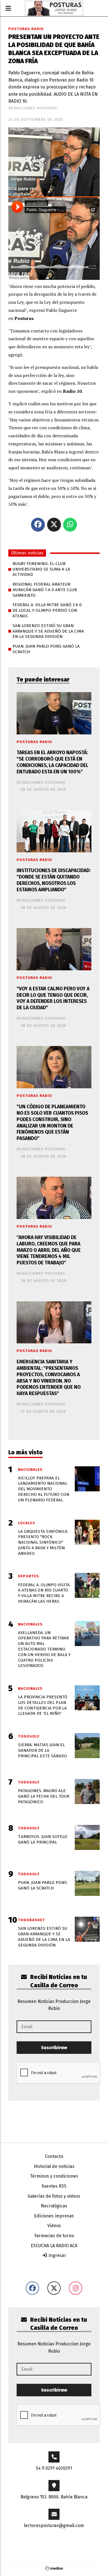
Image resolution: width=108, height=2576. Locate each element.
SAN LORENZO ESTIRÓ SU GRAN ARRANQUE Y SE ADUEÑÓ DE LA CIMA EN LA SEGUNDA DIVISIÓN (48, 631)
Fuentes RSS (54, 2186)
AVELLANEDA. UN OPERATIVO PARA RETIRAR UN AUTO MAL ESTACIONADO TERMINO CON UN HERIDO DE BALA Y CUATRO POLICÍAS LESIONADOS (44, 1649)
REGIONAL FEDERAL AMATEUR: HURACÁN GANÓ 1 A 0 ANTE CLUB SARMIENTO (45, 590)
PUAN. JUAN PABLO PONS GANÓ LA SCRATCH (46, 649)
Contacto (54, 2156)
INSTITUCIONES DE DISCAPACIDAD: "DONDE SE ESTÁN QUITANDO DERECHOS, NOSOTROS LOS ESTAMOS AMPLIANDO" (54, 880)
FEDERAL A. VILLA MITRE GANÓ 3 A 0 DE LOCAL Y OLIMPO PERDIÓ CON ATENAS (47, 610)
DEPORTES (29, 1576)
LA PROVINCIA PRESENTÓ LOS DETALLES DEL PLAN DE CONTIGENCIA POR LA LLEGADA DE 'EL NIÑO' (43, 1705)
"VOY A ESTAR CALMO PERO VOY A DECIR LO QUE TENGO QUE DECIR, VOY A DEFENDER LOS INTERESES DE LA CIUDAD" (53, 998)
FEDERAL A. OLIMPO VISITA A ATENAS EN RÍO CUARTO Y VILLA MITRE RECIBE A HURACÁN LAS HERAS (44, 1593)
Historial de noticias (54, 2166)
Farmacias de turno (54, 2236)
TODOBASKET (31, 1920)
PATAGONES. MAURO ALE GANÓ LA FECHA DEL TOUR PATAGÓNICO (44, 1796)
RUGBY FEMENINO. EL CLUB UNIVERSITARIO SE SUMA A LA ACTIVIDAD (41, 569)
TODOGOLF (29, 1736)
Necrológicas (54, 2206)
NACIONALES (30, 1470)
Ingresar (57, 2255)
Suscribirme (54, 2048)
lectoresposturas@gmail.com (54, 2526)
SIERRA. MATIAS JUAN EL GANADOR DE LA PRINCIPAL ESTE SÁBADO (43, 1750)
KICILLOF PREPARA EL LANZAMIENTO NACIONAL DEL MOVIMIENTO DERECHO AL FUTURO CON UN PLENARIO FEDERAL (44, 1489)
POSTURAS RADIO (26, 29)
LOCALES (27, 1523)
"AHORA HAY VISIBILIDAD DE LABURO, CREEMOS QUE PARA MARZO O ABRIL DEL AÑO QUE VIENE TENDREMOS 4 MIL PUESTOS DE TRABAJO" (49, 1250)
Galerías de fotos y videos (54, 2196)
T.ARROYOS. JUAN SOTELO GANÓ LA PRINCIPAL (43, 1839)
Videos (54, 2226)
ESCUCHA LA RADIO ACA (54, 2246)
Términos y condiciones (54, 2176)
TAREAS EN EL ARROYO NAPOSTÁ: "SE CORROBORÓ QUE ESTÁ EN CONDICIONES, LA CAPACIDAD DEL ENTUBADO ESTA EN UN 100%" (52, 762)
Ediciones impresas (54, 2216)
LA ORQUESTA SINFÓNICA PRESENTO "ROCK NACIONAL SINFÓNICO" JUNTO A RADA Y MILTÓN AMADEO (43, 1542)
